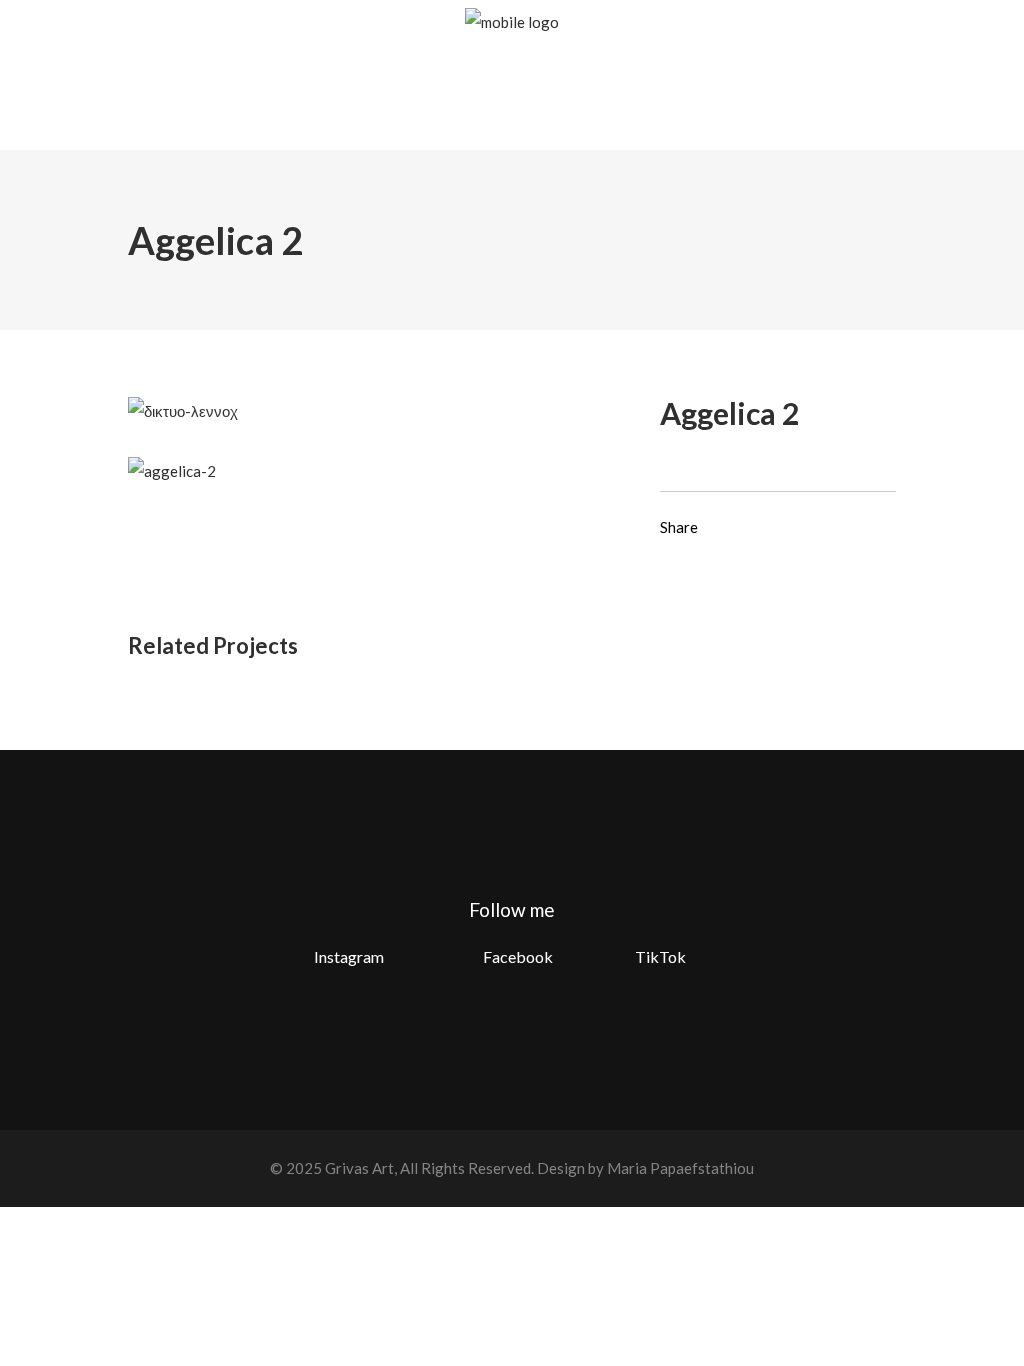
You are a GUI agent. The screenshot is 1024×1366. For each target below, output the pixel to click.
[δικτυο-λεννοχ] (183, 409)
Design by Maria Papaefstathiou (645, 1168)
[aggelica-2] (172, 470)
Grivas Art (358, 1168)
